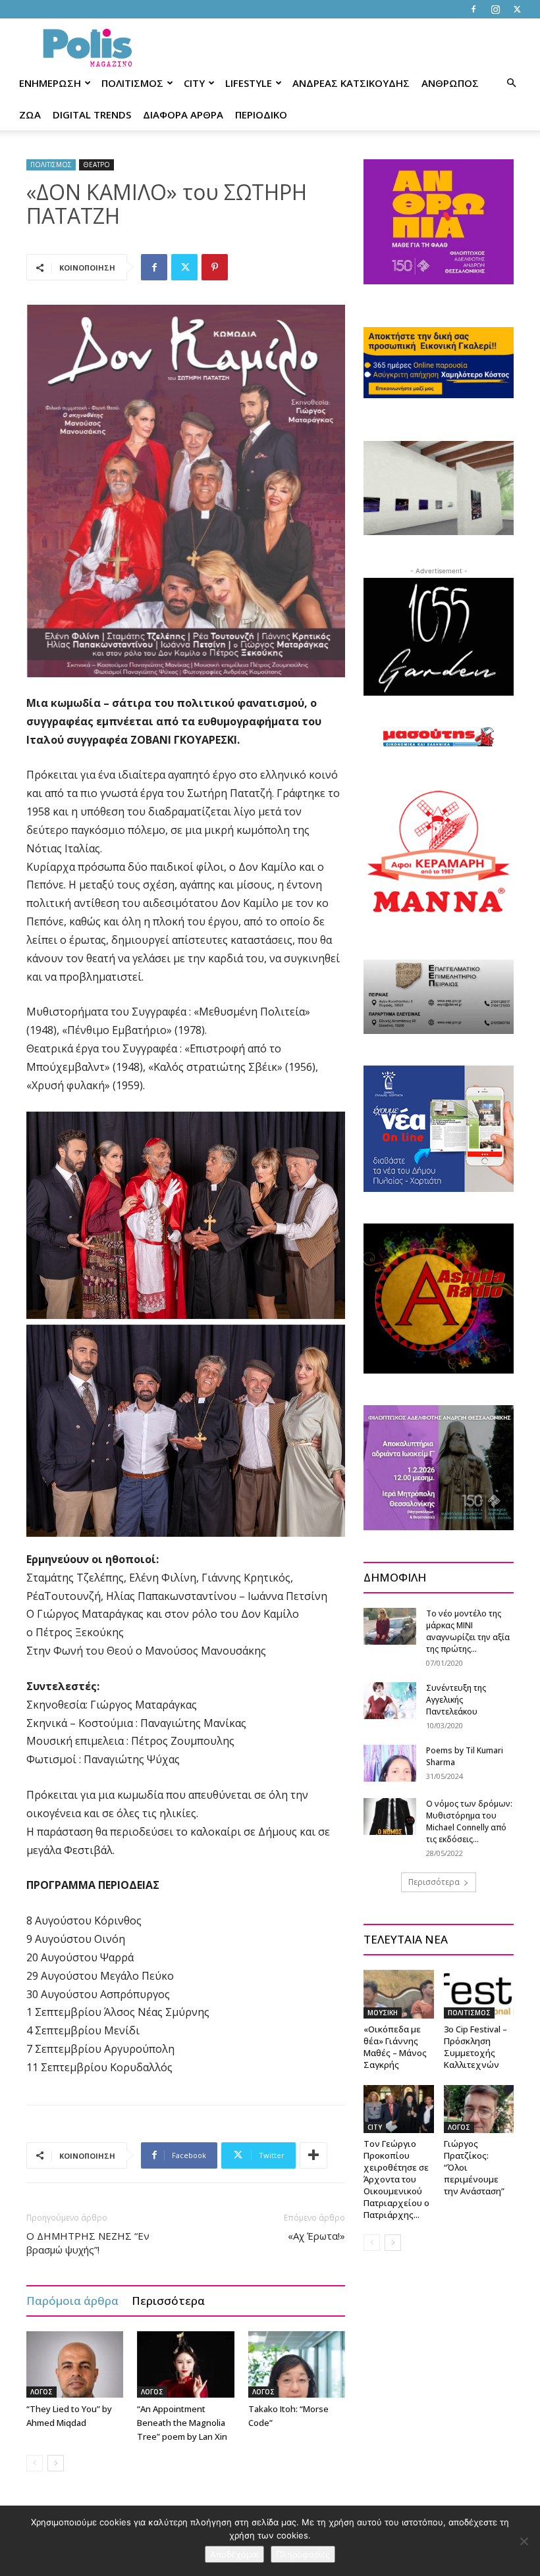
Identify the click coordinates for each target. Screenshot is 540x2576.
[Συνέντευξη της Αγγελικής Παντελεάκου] (390, 1700)
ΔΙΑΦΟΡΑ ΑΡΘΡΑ (183, 115)
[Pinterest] (215, 267)
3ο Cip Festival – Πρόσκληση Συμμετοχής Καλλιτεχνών (475, 2047)
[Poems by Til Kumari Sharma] (390, 1763)
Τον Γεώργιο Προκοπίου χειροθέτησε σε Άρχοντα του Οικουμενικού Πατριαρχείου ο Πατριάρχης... (396, 2179)
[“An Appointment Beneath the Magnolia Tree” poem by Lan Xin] (185, 2364)
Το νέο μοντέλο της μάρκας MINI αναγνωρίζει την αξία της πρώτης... (468, 1631)
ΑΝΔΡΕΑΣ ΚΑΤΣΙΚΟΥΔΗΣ (351, 83)
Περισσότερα (168, 2301)
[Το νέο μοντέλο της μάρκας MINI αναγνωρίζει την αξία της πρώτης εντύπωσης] (390, 1626)
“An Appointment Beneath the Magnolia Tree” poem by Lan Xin (182, 2423)
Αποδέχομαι (234, 2554)
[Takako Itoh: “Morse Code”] (297, 2364)
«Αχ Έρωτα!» (316, 2236)
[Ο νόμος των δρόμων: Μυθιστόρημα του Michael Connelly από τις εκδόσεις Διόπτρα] (390, 1816)
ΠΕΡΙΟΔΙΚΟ (261, 115)
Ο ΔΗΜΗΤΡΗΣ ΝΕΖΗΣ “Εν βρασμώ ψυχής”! (88, 2243)
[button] (511, 83)
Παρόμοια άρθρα (72, 2301)
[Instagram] (495, 9)
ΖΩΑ (30, 115)
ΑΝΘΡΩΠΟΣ (450, 83)
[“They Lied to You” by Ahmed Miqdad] (75, 2364)
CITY (194, 83)
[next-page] (56, 2463)
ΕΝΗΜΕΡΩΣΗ (50, 83)
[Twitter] (517, 9)
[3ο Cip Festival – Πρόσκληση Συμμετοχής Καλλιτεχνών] (479, 1994)
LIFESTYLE (249, 83)
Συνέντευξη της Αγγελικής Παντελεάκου (456, 1700)
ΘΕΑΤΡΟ (96, 165)
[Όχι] (524, 2541)
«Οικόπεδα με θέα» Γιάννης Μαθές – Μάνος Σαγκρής (395, 2047)
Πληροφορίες (303, 2554)
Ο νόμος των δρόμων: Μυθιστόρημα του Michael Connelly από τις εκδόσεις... (469, 1821)
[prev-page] (35, 2463)
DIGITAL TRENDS (92, 115)
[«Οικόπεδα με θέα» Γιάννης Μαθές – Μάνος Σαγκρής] (399, 1994)
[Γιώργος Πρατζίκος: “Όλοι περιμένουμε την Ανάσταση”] (479, 2109)
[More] (313, 2155)
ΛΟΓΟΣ (41, 2392)
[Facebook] (473, 9)
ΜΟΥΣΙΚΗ (383, 2013)
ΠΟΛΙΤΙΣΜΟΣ (132, 83)
